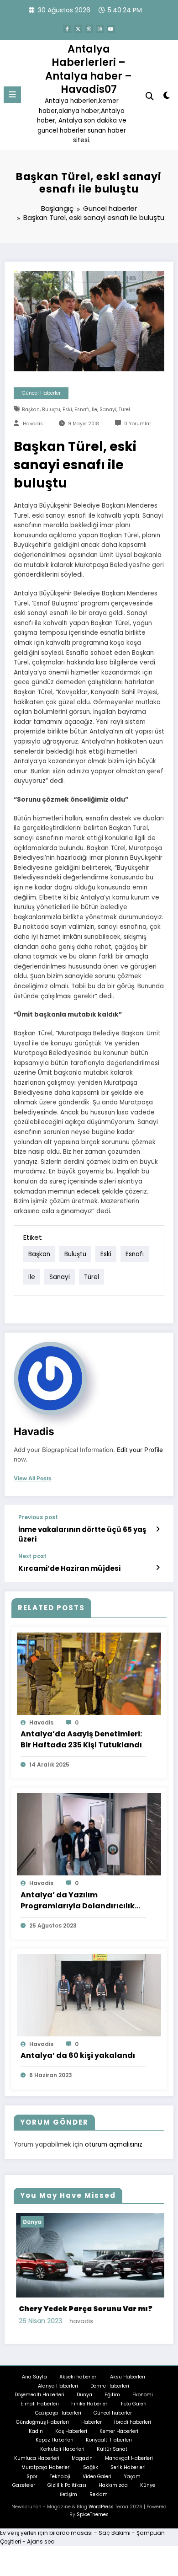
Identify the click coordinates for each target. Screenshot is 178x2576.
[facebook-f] (67, 29)
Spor (32, 2475)
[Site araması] (150, 96)
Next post (32, 1556)
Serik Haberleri (128, 2466)
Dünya (110, 2222)
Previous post (38, 1517)
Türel (124, 410)
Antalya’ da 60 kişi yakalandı (78, 2055)
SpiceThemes (93, 2513)
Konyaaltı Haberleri (109, 2439)
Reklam (99, 2493)
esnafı (82, 410)
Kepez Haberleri (55, 2439)
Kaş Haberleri (71, 2430)
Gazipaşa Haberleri (58, 2412)
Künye (148, 2484)
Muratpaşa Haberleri (46, 2466)
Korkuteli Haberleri (62, 2448)
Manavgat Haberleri (129, 2457)
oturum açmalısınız (114, 2145)
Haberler (92, 2421)
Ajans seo (41, 2540)
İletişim (68, 2493)
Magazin (82, 2457)
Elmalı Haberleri (40, 2403)
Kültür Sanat (112, 2448)
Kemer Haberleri (119, 2430)
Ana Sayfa (34, 2375)
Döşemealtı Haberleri (39, 2394)
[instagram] (100, 29)
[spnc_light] (166, 97)
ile (94, 410)
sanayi (108, 410)
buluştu (51, 410)
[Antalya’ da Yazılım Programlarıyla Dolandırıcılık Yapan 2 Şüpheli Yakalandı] (89, 1834)
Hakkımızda (113, 2484)
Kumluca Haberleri (37, 2457)
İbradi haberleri (133, 2421)
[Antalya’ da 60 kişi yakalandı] (89, 1995)
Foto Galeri (134, 2403)
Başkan (31, 410)
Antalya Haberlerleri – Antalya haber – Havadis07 (89, 69)
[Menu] (12, 95)
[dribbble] (89, 29)
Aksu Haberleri (128, 2375)
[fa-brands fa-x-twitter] (78, 29)
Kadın (36, 2430)
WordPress (101, 2505)
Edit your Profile (140, 1450)
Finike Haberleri (90, 2403)
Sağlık (91, 2466)
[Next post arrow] (158, 1568)
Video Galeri (97, 2475)
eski (67, 410)
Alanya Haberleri (58, 2385)
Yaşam (132, 2475)
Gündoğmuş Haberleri (42, 2421)
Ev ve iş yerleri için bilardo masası (46, 2531)
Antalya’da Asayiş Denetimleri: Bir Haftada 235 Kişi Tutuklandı (81, 1739)
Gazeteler (24, 2484)
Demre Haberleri (110, 2385)
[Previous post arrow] (158, 1529)
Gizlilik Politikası (67, 2484)
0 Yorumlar (138, 424)
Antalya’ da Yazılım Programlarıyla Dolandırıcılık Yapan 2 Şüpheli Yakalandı (78, 1901)
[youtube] (111, 29)
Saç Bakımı (115, 2531)
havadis (33, 424)
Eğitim (112, 2394)
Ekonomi (143, 2394)
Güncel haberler (41, 393)
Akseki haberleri (79, 2375)
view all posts (33, 1478)
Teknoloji (60, 2475)
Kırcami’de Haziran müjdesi (69, 1568)
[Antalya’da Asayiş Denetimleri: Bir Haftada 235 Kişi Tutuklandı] (89, 1673)
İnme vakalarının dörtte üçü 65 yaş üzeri (82, 1534)
